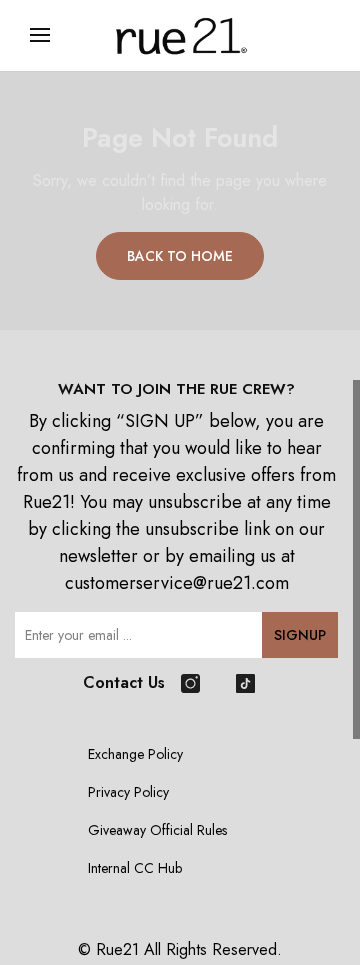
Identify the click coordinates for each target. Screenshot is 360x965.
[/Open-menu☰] (40, 35)
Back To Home (180, 256)
